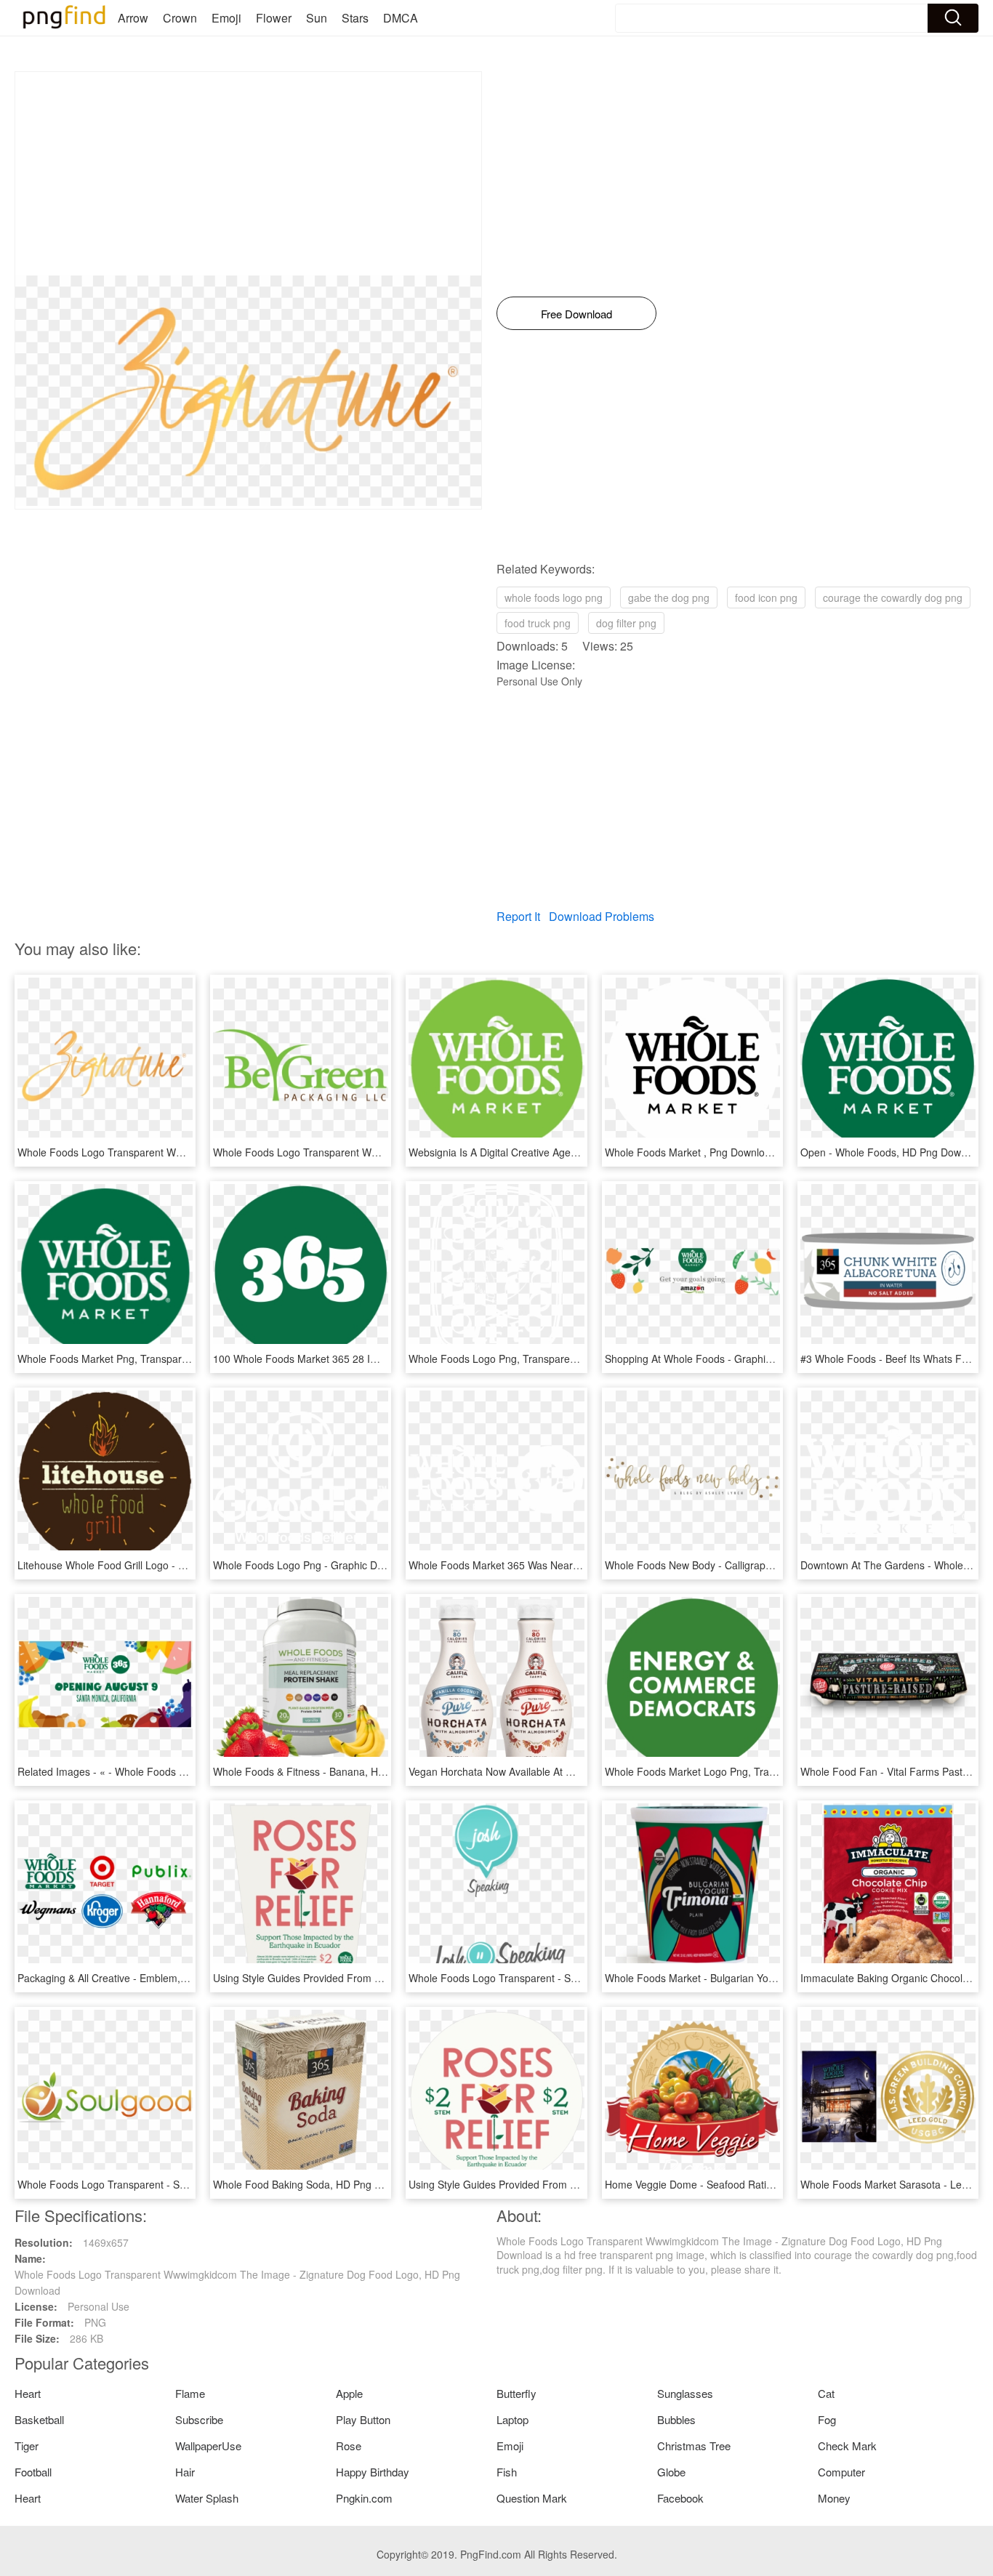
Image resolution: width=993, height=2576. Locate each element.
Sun (317, 18)
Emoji (226, 18)
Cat (826, 2393)
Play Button (363, 2419)
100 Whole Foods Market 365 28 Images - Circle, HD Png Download (370, 1359)
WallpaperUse (208, 2446)
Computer (841, 2472)
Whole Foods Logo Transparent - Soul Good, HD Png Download (165, 2184)
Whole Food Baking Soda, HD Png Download (317, 2184)
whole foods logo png (554, 597)
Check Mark (847, 2446)
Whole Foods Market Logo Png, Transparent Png (718, 1771)
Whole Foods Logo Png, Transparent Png (504, 1359)
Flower (274, 18)
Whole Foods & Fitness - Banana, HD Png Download (334, 1771)
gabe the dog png (669, 597)
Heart (28, 2393)
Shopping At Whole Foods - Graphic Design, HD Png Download (750, 1359)
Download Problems (602, 916)
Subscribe (199, 2419)
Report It (518, 916)
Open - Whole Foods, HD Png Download (893, 1152)
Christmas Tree (694, 2446)
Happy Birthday (373, 2472)
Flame (190, 2393)
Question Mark (532, 2498)
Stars (355, 18)
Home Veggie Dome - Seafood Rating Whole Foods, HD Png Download (768, 2184)
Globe (671, 2472)
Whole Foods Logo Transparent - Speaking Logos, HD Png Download (568, 1978)
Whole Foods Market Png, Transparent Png (117, 1359)
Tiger (27, 2446)
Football (33, 2472)
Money (834, 2498)
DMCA (401, 18)
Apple (349, 2393)
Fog (827, 2419)
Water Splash (207, 2498)
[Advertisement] (248, 174)
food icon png (766, 597)
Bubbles (676, 2419)
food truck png (538, 623)
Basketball (39, 2419)
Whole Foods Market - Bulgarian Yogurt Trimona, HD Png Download (761, 1978)
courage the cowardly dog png (893, 597)
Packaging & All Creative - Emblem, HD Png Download (142, 1978)
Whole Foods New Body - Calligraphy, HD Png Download (735, 1565)
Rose (349, 2446)
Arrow (133, 18)
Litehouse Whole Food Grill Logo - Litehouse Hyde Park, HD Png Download (191, 1565)
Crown (180, 18)
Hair (185, 2472)
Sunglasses (685, 2393)
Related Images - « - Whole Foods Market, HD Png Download (159, 1771)
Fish (507, 2472)
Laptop (512, 2419)
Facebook (680, 2498)
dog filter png (626, 623)
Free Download (576, 314)
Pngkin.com (364, 2498)
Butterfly (516, 2393)
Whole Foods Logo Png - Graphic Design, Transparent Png (349, 1565)
